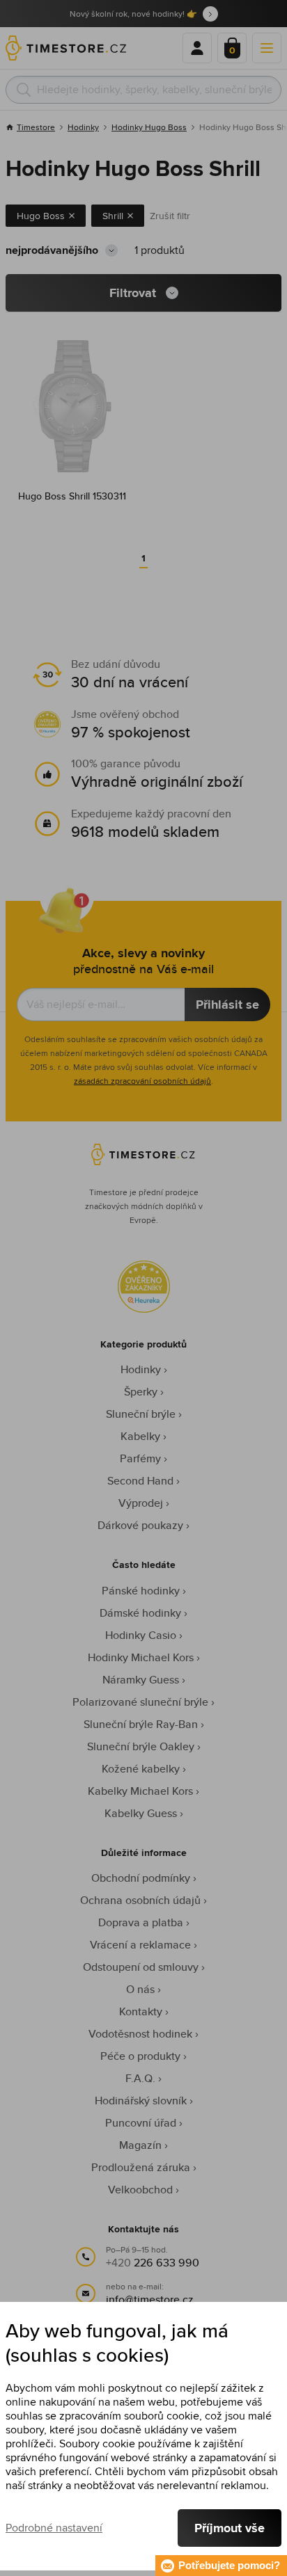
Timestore (36, 127)
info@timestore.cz (150, 2299)
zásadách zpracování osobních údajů (142, 1081)
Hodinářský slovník (141, 2101)
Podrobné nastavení (54, 2528)
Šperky (141, 1392)
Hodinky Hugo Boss (149, 127)
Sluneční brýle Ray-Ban (141, 1724)
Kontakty (141, 2011)
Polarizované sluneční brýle (140, 1702)
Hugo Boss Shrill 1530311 (72, 496)
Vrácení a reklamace (140, 1945)
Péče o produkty (140, 2056)
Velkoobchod (140, 2190)
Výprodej (141, 1503)
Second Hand (140, 1481)
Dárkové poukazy (140, 1525)
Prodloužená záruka (141, 2167)
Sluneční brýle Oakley (141, 1746)
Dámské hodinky (140, 1613)
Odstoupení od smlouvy (141, 1967)
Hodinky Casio (141, 1635)
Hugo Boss (41, 216)
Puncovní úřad (141, 2123)
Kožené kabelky (141, 1769)
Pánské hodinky (141, 1591)
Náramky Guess (141, 1680)
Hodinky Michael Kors (141, 1657)
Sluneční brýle (141, 1414)
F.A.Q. (140, 2078)
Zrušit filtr (170, 216)
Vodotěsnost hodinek (140, 2034)
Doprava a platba (141, 1922)
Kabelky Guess (141, 1813)
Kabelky (140, 1436)
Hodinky (83, 127)
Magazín (140, 2145)
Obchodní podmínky (141, 1878)
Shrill (113, 216)
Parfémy (140, 1458)
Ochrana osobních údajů (140, 1900)
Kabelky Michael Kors (140, 1791)
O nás (140, 1989)
